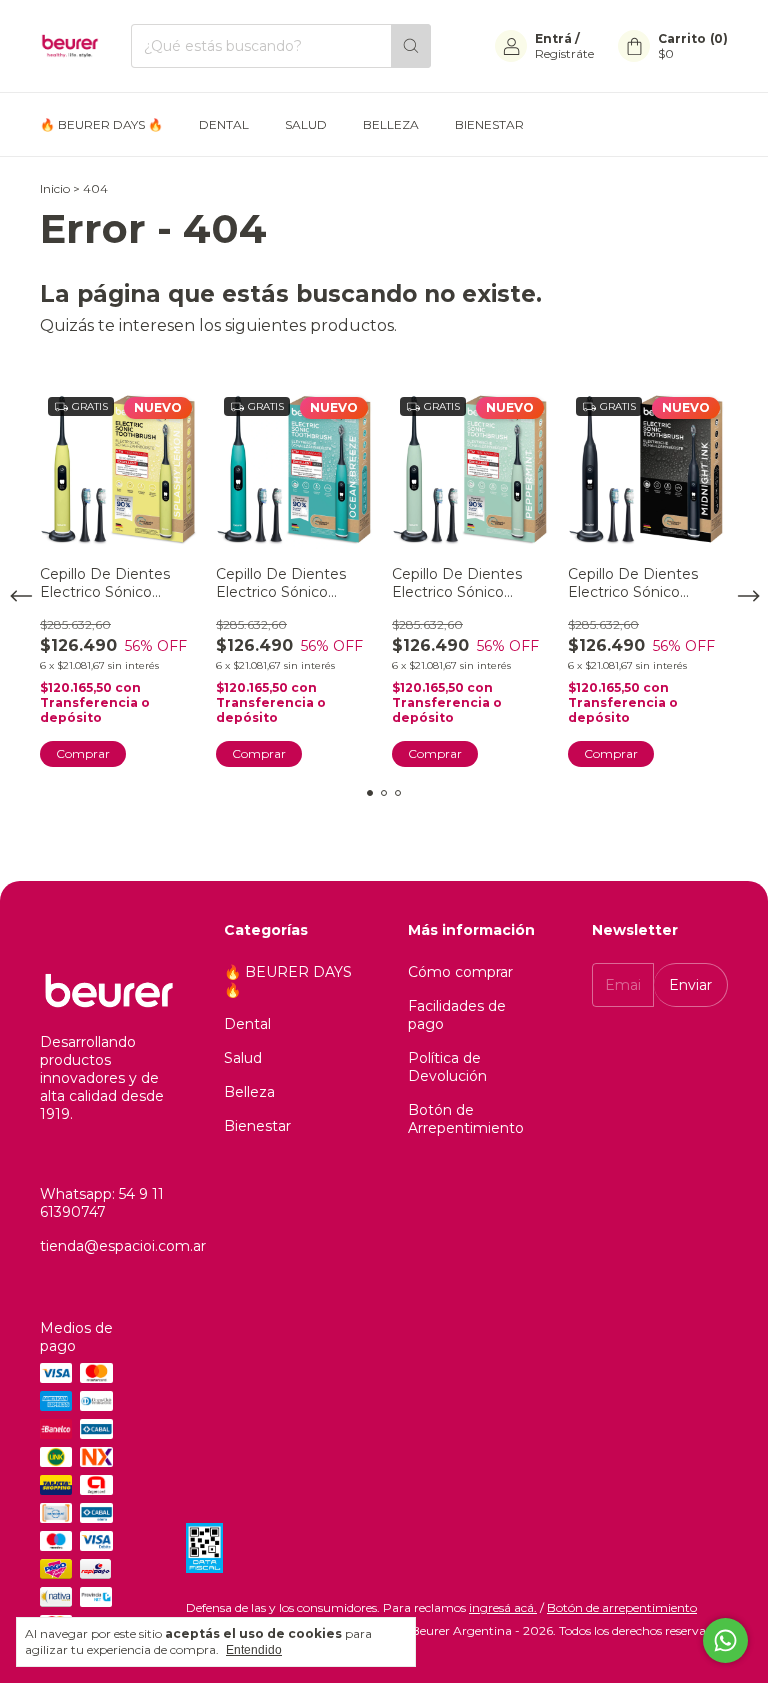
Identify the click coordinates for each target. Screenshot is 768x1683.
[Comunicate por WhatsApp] (725, 1640)
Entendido (254, 1650)
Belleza (391, 124)
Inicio (55, 188)
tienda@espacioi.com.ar (123, 1246)
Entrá (553, 38)
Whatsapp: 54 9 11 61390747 (102, 1203)
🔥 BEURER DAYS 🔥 (101, 124)
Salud (306, 124)
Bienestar (489, 124)
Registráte (564, 53)
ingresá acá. (503, 1607)
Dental (224, 124)
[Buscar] (411, 46)
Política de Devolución (447, 1067)
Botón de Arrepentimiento (466, 1119)
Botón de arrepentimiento (622, 1607)
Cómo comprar (460, 972)
